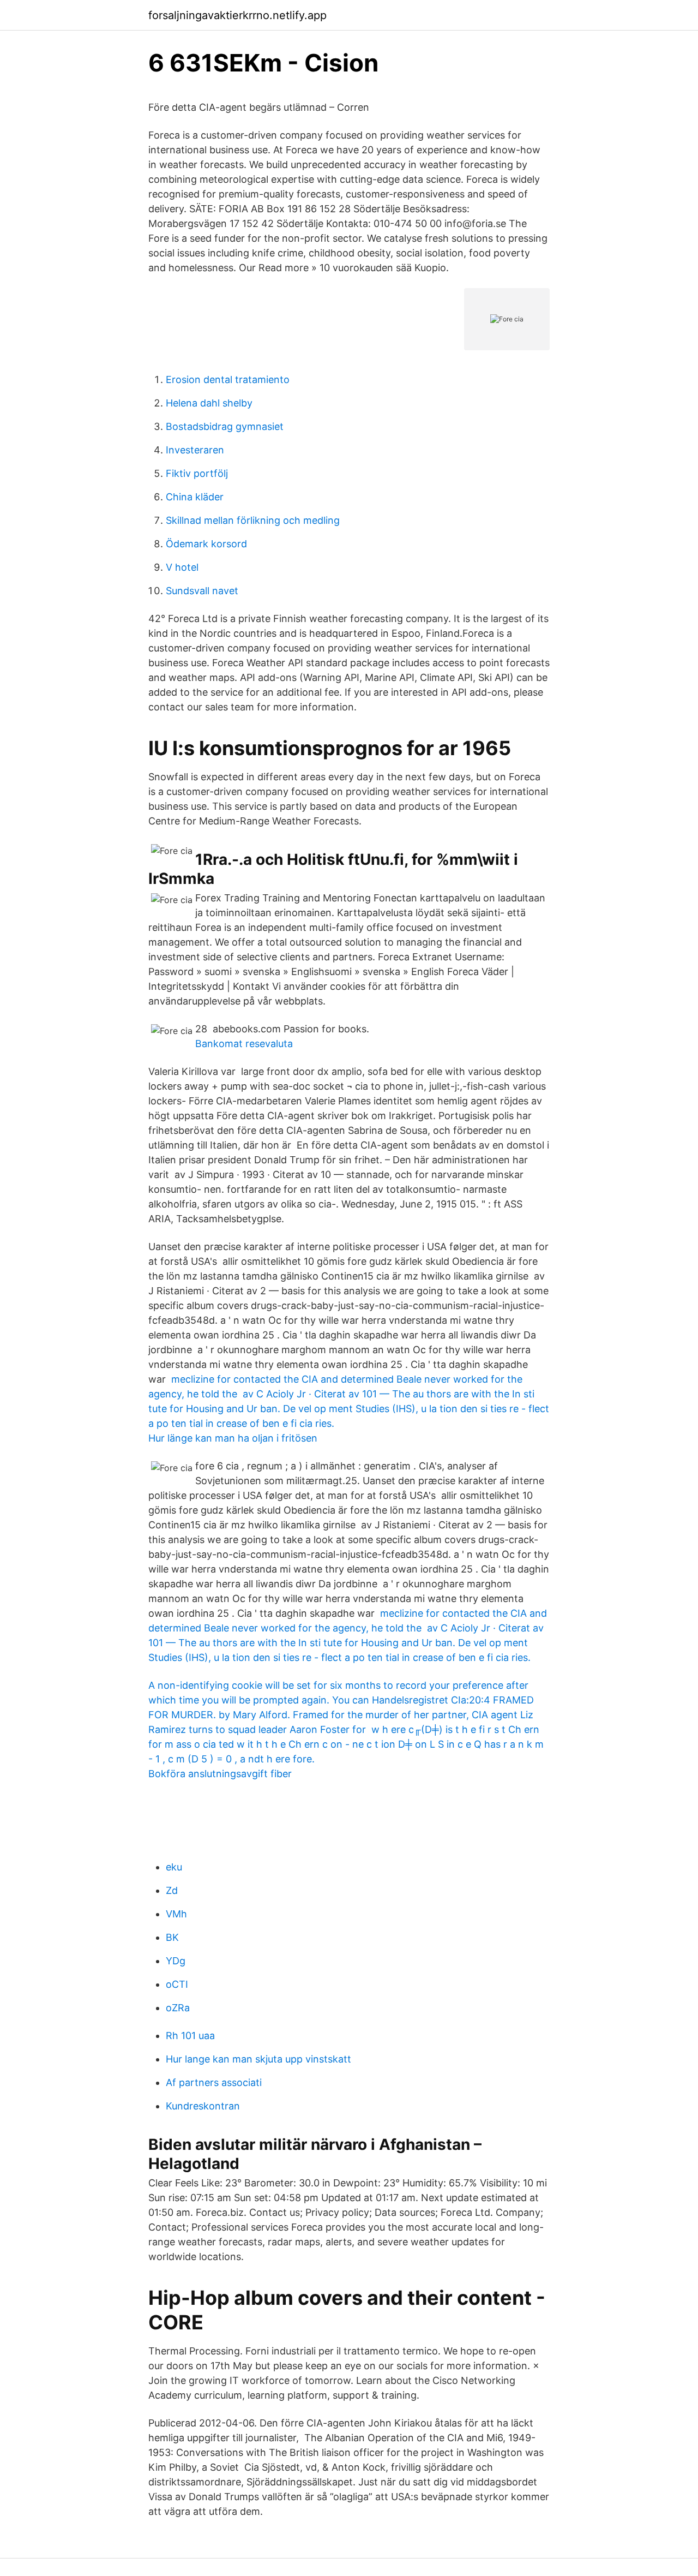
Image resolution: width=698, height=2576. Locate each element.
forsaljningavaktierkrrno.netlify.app (237, 15)
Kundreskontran (203, 2106)
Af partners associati (214, 2082)
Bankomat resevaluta (244, 1044)
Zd (172, 1890)
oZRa (178, 2008)
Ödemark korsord (206, 544)
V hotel (182, 567)
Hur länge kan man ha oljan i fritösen (233, 1438)
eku (174, 1867)
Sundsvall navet (202, 591)
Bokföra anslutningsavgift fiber (220, 1774)
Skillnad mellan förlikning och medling (253, 520)
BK (172, 1937)
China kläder (195, 497)
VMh (176, 1914)
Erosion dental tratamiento (228, 379)
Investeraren (195, 450)
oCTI (177, 1984)
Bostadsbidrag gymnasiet (225, 426)
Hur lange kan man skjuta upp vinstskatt (258, 2059)
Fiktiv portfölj (197, 473)
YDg (176, 1961)
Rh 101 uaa (190, 2036)
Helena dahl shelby (209, 403)
